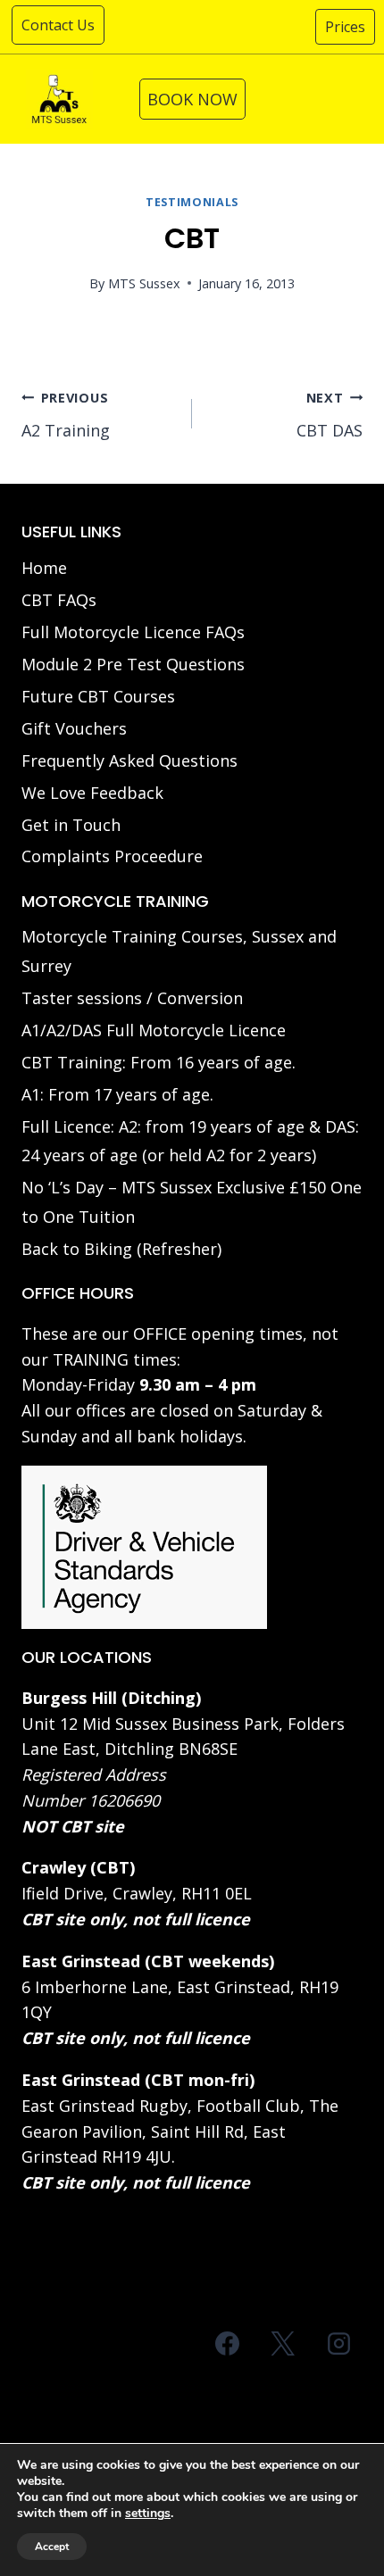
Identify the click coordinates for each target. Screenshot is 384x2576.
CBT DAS (330, 415)
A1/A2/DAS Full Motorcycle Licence (154, 1030)
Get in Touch (71, 825)
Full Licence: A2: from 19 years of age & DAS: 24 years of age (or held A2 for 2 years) (190, 1141)
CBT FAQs (59, 600)
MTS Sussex (144, 283)
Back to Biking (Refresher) (121, 1249)
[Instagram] (338, 2343)
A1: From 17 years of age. (117, 1094)
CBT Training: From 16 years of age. (159, 1062)
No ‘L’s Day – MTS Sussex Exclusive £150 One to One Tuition (192, 1201)
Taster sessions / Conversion (132, 998)
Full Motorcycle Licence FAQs (133, 632)
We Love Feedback (92, 793)
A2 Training (66, 415)
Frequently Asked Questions (129, 760)
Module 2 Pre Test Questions (133, 664)
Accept (52, 2547)
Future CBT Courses (98, 696)
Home (44, 568)
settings (148, 2514)
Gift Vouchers (74, 728)
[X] (283, 2343)
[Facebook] (228, 2343)
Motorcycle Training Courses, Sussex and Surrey (179, 951)
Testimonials (192, 202)
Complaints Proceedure (112, 856)
